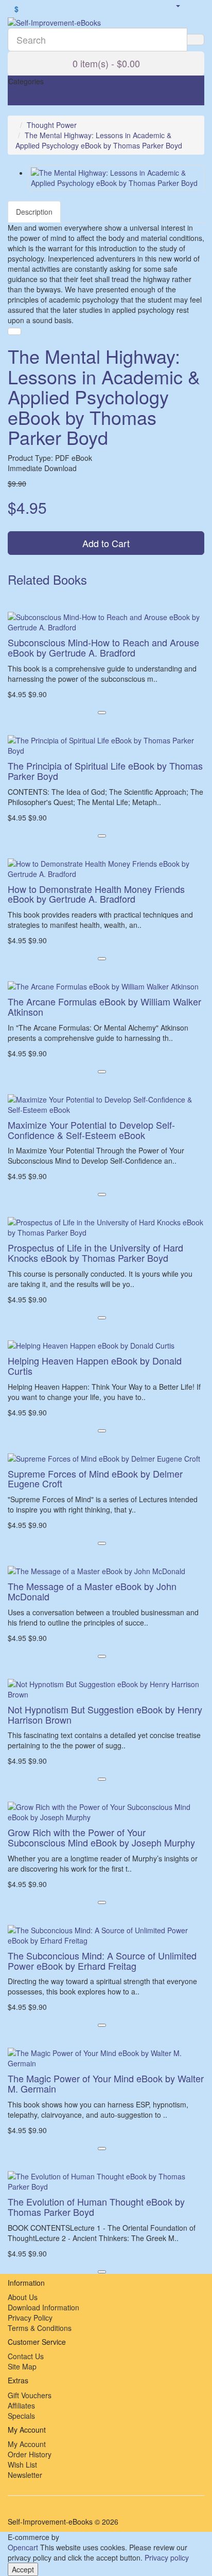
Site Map (22, 2366)
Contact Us (26, 2356)
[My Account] (178, 5)
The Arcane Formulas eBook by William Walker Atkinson (104, 1006)
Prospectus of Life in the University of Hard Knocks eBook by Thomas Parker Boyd (95, 1253)
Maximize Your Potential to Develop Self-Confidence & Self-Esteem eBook (91, 1130)
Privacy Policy (30, 2318)
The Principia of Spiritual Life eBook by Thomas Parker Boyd (105, 771)
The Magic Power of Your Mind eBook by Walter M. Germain (106, 2083)
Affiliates (21, 2405)
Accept (23, 2569)
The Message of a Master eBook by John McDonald (92, 1591)
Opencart (23, 2547)
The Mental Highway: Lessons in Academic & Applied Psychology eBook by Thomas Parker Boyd (99, 140)
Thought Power (52, 125)
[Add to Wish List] (14, 331)
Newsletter (25, 2475)
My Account (27, 2444)
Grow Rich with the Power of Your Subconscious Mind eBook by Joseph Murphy (101, 1837)
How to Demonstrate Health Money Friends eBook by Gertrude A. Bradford (96, 894)
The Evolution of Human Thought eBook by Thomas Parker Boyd (96, 2207)
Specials (21, 2416)
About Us (23, 2297)
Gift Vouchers (30, 2395)
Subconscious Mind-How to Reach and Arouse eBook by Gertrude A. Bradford (103, 647)
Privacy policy (167, 2558)
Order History (30, 2454)
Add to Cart (106, 543)
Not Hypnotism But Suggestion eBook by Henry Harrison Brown (105, 1714)
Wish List (22, 2465)
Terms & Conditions (40, 2328)
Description (34, 212)
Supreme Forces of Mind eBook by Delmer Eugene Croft (95, 1479)
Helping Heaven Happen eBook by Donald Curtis (95, 1366)
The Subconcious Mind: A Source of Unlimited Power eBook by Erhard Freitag (102, 1961)
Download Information (43, 2307)
